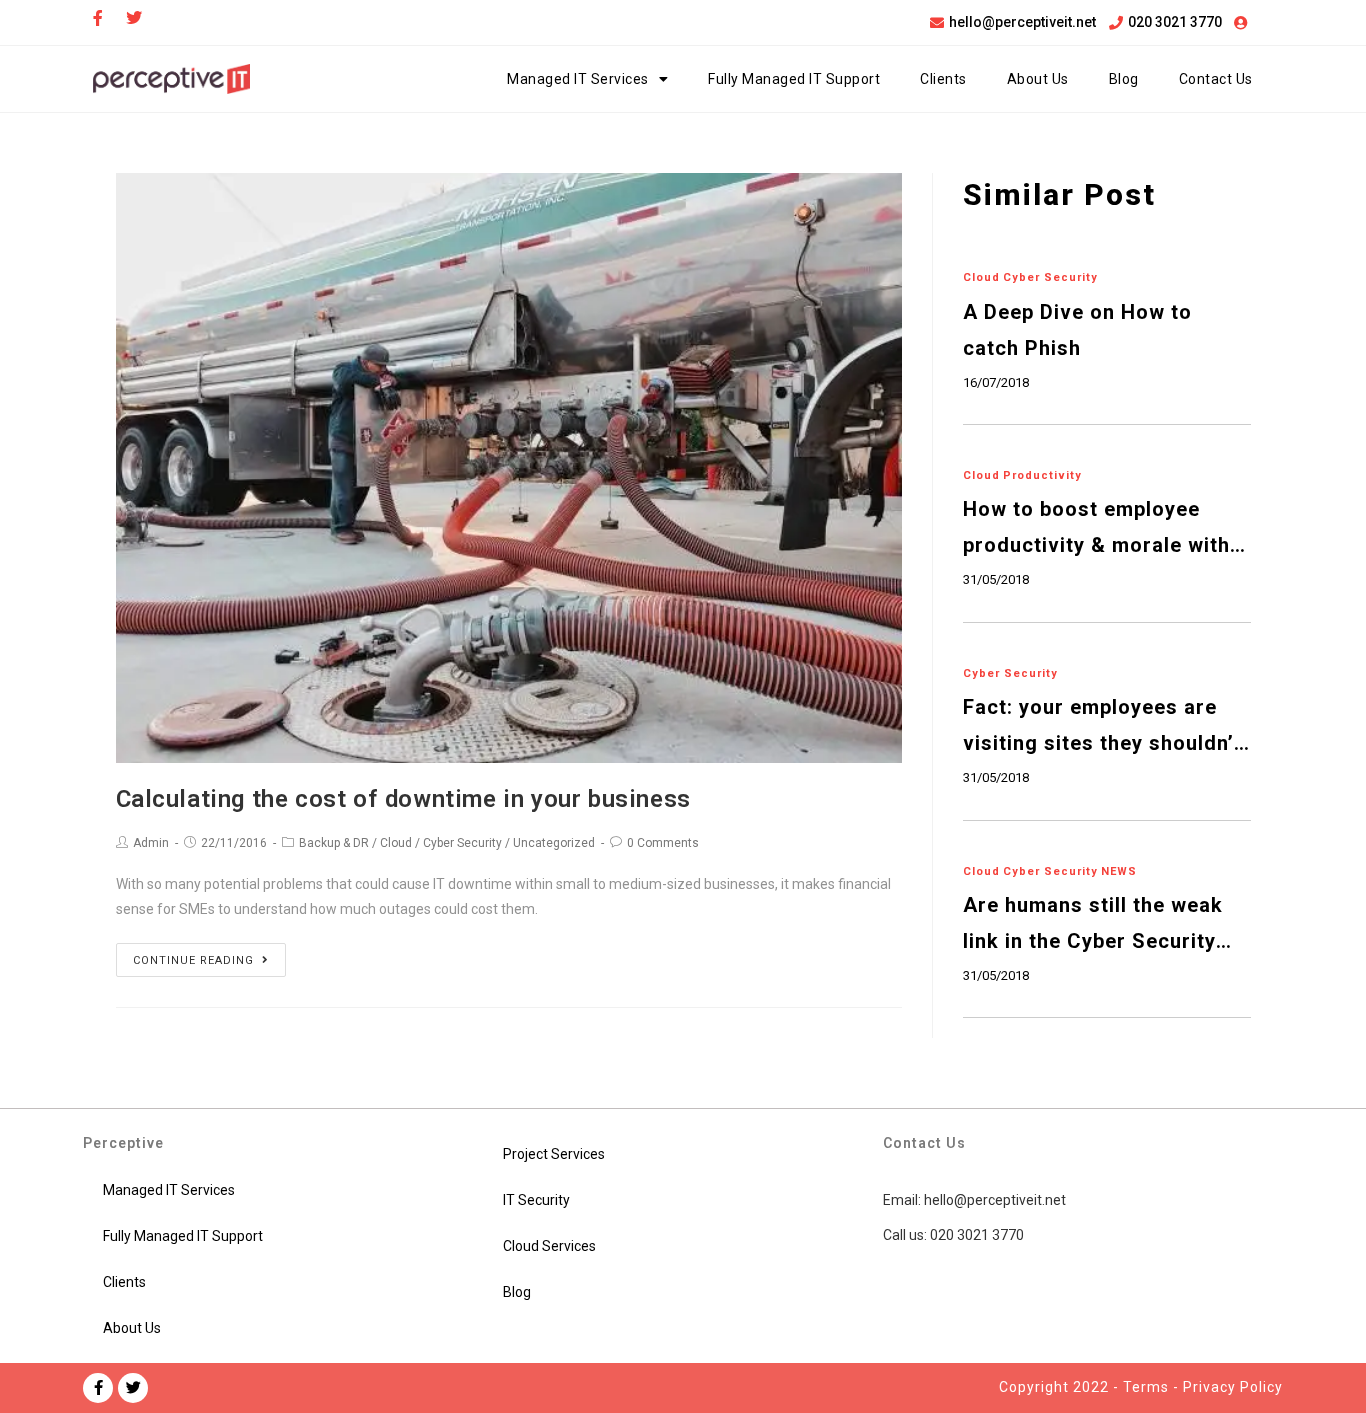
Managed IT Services (578, 79)
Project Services (554, 1154)
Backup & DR (334, 843)
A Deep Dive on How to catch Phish (1077, 330)
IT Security (536, 1200)
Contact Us (1216, 79)
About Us (1038, 79)
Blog (1124, 79)
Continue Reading (193, 960)
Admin (151, 843)
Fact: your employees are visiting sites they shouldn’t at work (1102, 728)
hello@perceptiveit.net (995, 1200)
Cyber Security (462, 843)
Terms (1146, 1387)
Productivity (1042, 475)
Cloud (396, 843)
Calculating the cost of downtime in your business (403, 799)
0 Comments (663, 843)
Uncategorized (554, 843)
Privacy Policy (1233, 1387)
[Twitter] (133, 1388)
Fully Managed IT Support (794, 79)
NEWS (1119, 871)
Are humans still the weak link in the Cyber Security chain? (1093, 926)
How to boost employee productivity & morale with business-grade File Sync (1096, 530)
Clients (943, 79)
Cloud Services (549, 1246)
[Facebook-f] (98, 1388)
